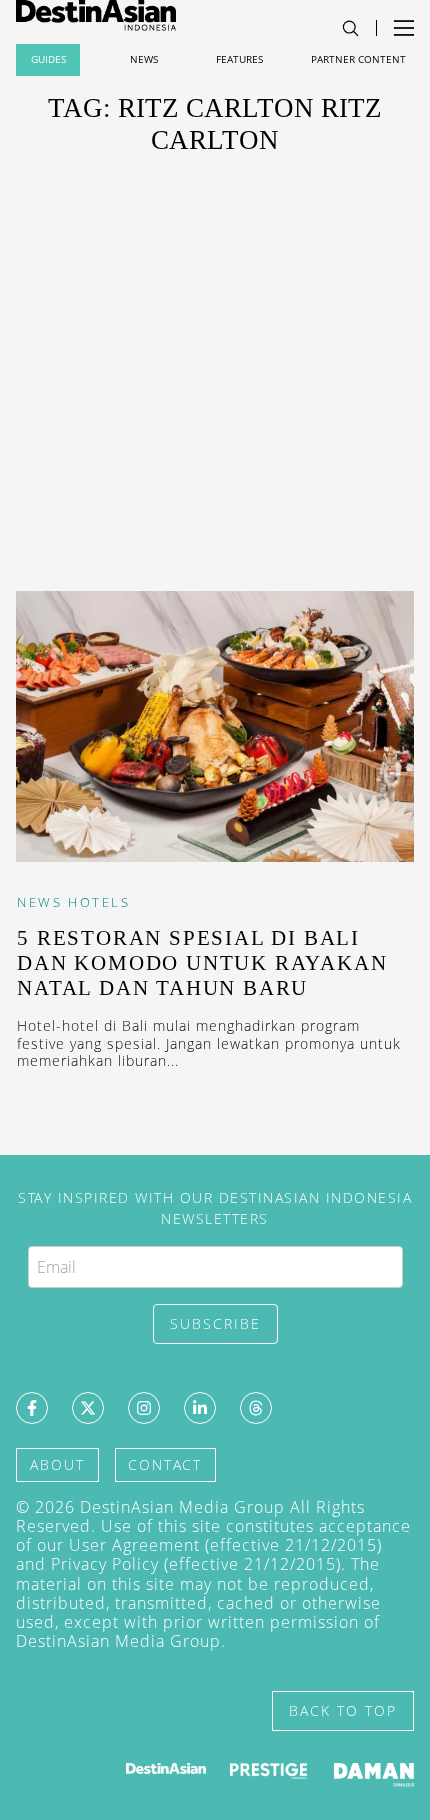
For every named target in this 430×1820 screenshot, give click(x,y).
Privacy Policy (105, 1564)
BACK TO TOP (343, 1710)
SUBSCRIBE (215, 1323)
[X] (88, 1408)
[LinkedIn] (200, 1408)
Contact (165, 1464)
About (57, 1464)
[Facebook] (32, 1408)
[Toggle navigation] (350, 28)
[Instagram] (144, 1408)
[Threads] (256, 1408)
